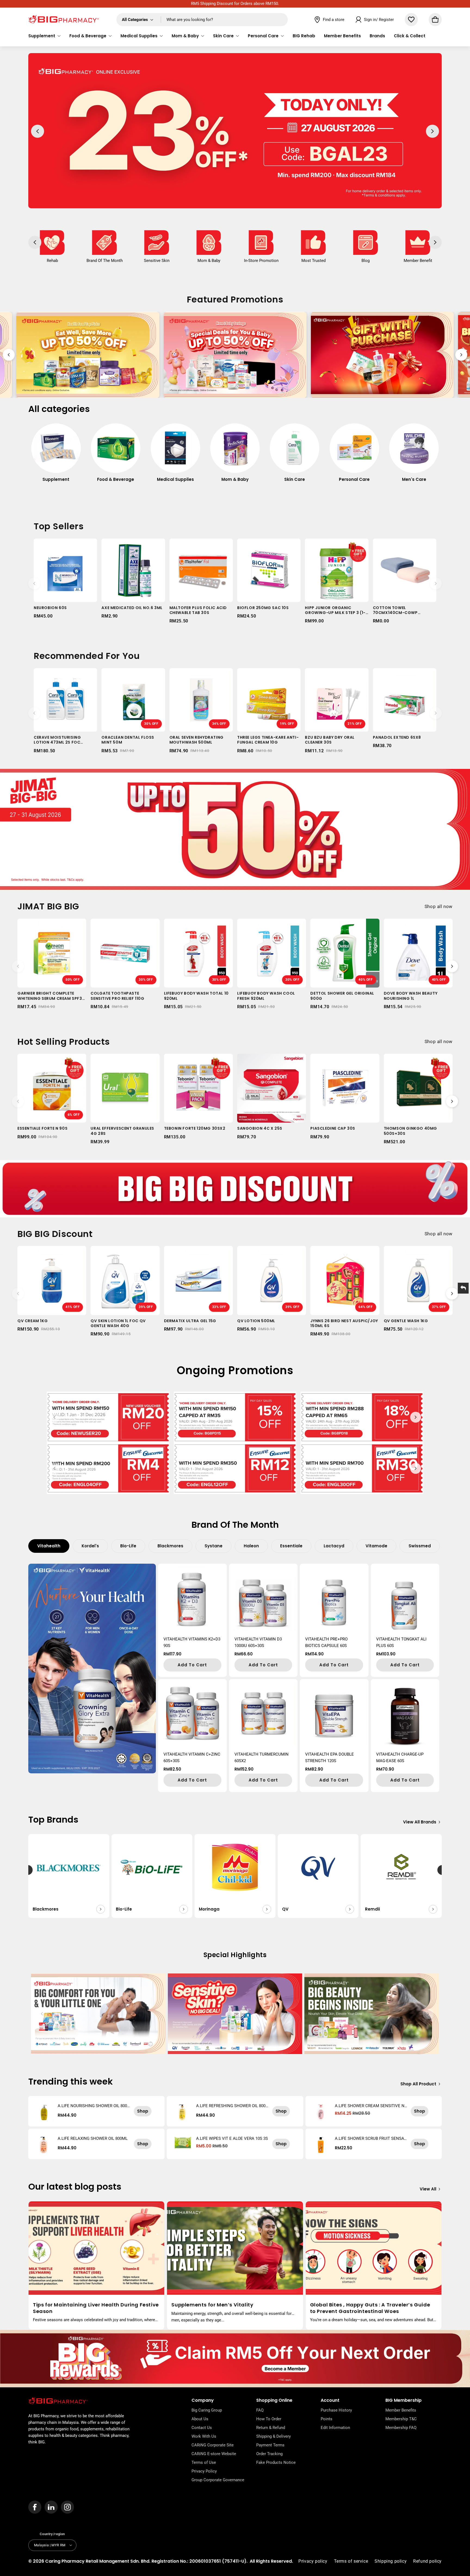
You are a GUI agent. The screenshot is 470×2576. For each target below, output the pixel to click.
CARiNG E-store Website (214, 2454)
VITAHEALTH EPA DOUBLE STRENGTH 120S (330, 1758)
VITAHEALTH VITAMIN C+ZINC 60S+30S (192, 1758)
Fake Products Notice (276, 2462)
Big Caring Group (207, 2410)
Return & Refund (271, 2428)
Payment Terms (270, 2445)
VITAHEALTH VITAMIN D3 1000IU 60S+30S (258, 1642)
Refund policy (427, 2561)
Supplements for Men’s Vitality (212, 2305)
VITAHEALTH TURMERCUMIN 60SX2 (262, 1758)
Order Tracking (269, 2454)
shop (143, 2111)
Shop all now (439, 906)
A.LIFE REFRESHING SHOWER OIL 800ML (231, 2106)
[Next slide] (461, 355)
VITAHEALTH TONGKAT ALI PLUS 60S (401, 1642)
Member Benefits (401, 2410)
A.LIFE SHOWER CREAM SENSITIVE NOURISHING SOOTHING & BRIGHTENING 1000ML (371, 2106)
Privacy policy (313, 2561)
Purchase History (336, 2410)
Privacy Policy (204, 2471)
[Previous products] (34, 583)
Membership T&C (401, 2419)
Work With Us (204, 2436)
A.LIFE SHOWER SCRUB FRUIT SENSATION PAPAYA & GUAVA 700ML (371, 2138)
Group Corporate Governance (218, 2480)
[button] (44, 36)
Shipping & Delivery (273, 2436)
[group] (56, 456)
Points (327, 2419)
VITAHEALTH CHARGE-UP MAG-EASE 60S (400, 1758)
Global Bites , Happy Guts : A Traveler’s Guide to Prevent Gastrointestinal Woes (370, 2308)
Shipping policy (391, 2561)
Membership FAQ (401, 2428)
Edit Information (335, 2428)
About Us (200, 2419)
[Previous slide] (9, 355)
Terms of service (351, 2561)
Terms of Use (204, 2462)
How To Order (269, 2419)
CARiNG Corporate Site (213, 2445)
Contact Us (202, 2428)
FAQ (260, 2410)
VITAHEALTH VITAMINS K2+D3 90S (192, 1642)
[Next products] (436, 583)
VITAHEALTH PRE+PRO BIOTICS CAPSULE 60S (326, 1642)
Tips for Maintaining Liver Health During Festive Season (96, 2308)
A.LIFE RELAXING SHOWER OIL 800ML (93, 2138)
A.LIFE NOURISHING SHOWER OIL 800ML (92, 2106)
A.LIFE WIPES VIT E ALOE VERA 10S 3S (232, 2138)
